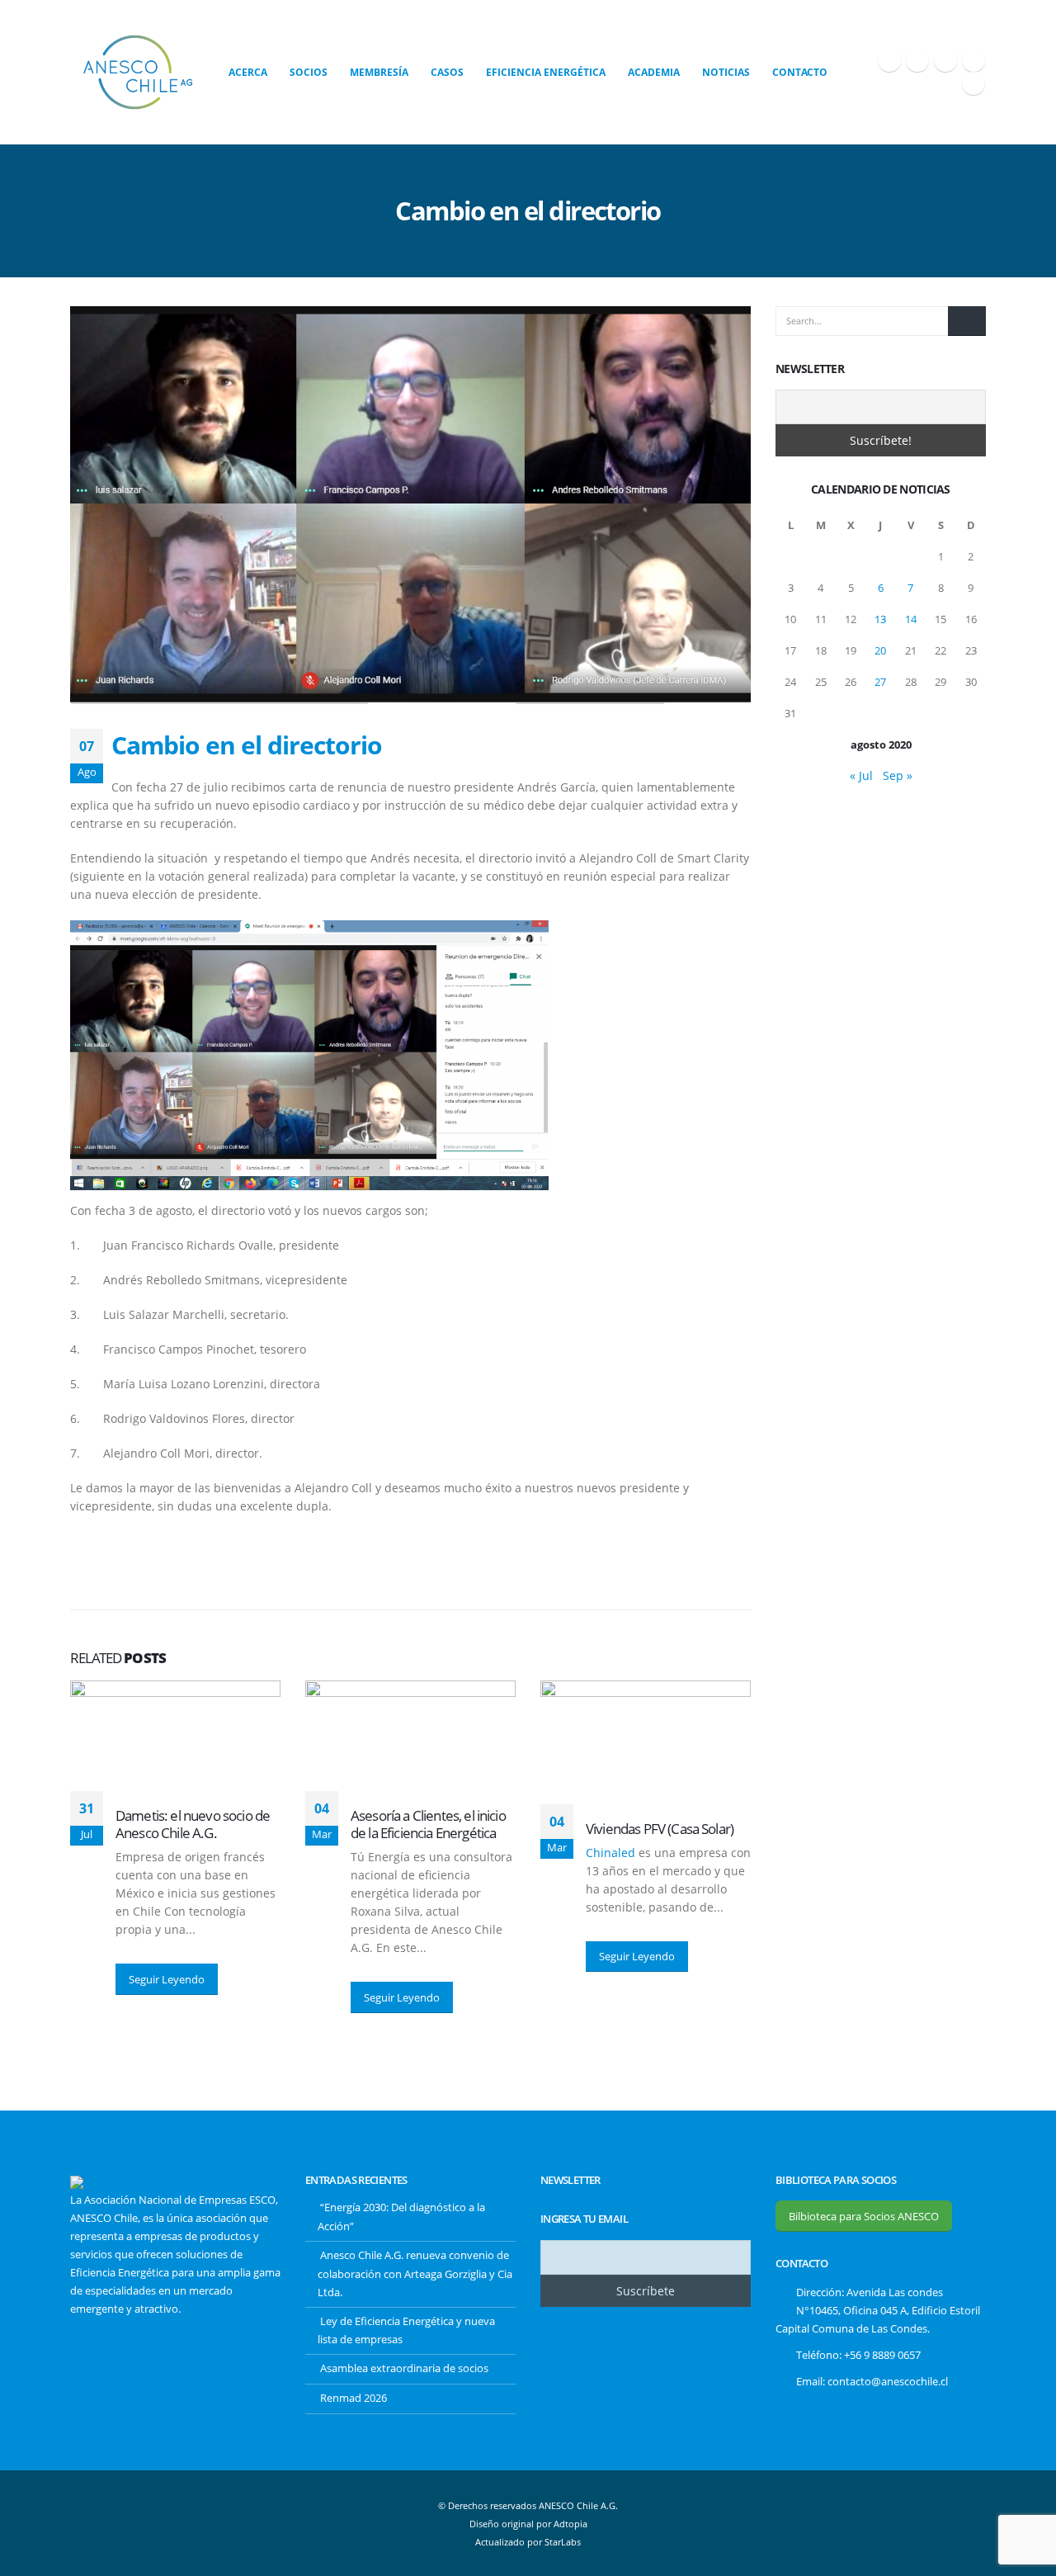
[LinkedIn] (973, 83)
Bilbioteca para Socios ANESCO (864, 2216)
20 (880, 650)
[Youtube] (945, 60)
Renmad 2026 (354, 2398)
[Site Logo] (138, 72)
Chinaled (610, 1853)
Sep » (898, 775)
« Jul (861, 775)
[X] (917, 60)
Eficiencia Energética (546, 72)
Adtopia (570, 2524)
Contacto (800, 72)
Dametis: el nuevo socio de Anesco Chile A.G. (193, 1824)
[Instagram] (973, 60)
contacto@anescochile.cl (888, 2382)
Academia (654, 72)
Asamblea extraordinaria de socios (404, 2368)
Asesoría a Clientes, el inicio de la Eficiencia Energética (428, 1824)
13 (880, 619)
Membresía (379, 72)
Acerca (248, 72)
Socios (309, 72)
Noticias (726, 72)
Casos (447, 72)
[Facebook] (889, 60)
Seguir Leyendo (167, 1979)
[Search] (967, 321)
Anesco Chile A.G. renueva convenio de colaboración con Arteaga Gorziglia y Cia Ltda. (415, 2274)
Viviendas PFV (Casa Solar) (660, 1829)
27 (880, 682)
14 (911, 619)
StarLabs (563, 2542)
